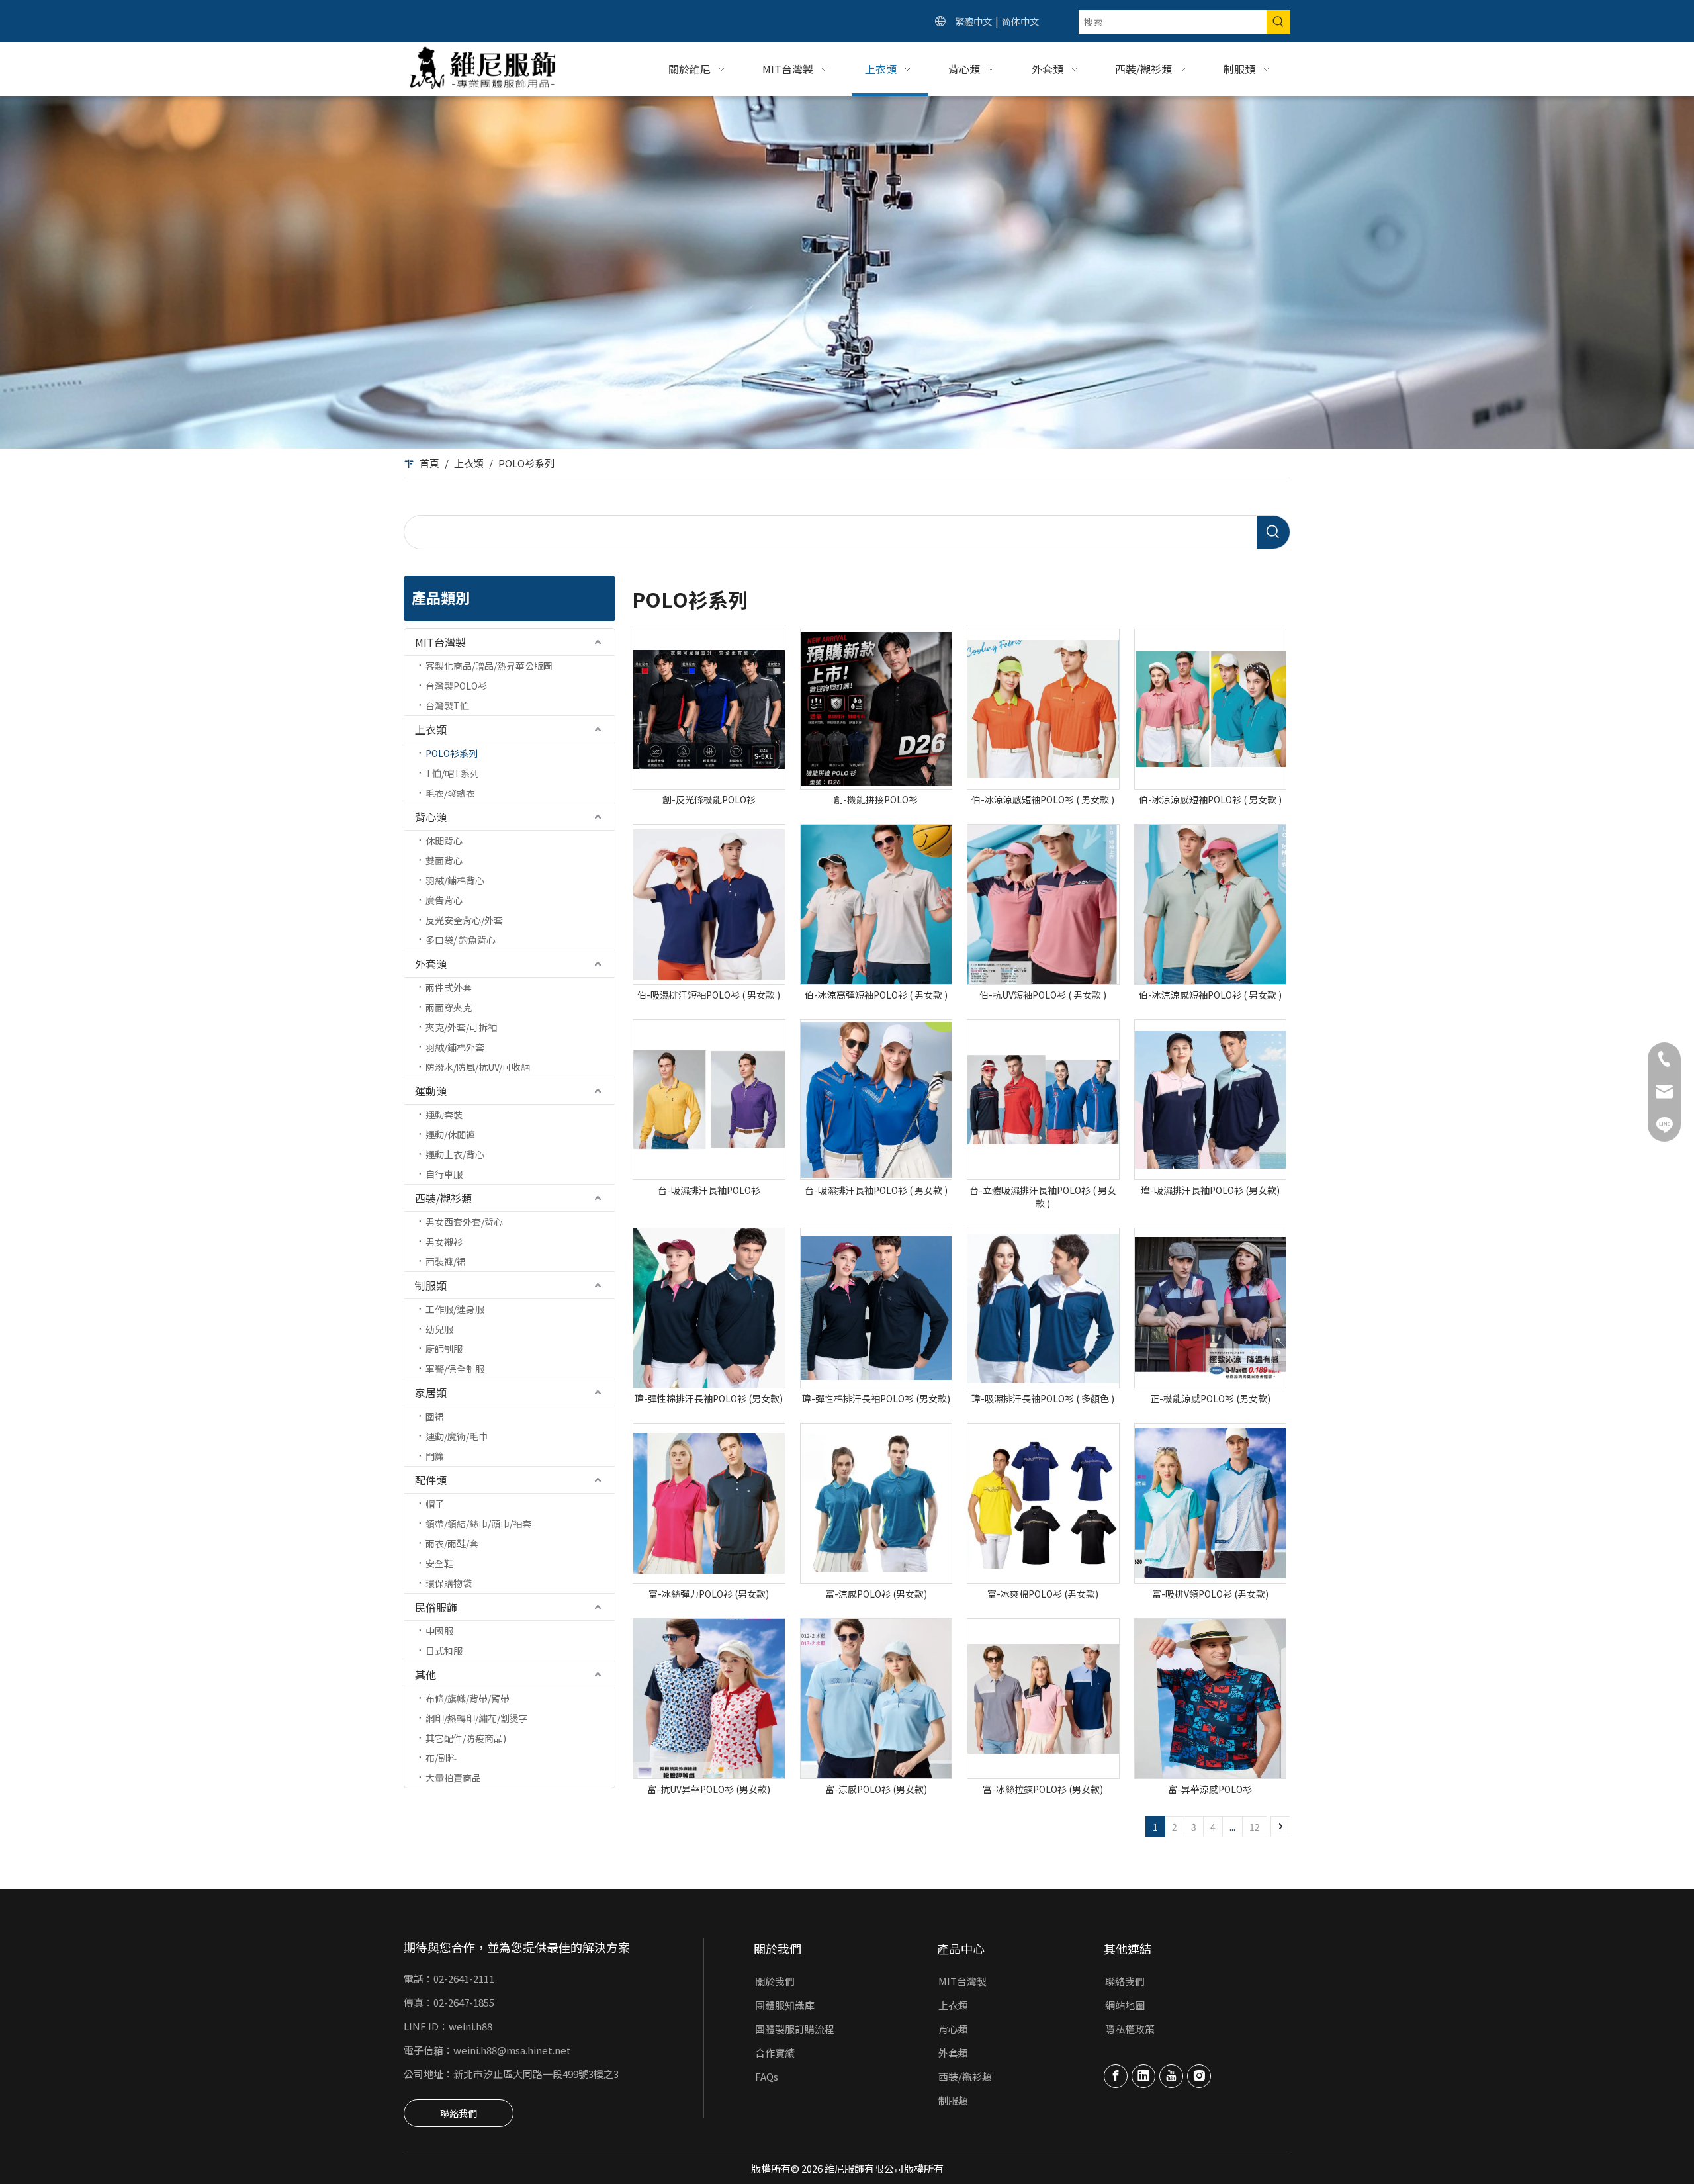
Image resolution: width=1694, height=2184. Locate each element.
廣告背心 (444, 900)
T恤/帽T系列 (452, 773)
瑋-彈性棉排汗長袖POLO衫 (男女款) (709, 1398)
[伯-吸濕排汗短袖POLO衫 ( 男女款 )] (709, 904)
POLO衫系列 (452, 753)
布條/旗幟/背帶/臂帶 (468, 1698)
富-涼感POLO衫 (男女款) (876, 1594)
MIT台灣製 (440, 642)
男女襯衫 (444, 1242)
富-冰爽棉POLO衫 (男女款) (1043, 1594)
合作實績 (775, 2053)
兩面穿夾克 (449, 1007)
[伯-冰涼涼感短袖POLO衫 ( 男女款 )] (1043, 709)
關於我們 (775, 1981)
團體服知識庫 (785, 2005)
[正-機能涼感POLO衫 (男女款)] (1211, 1308)
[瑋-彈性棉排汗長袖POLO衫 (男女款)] (709, 1308)
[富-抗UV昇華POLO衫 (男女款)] (709, 1699)
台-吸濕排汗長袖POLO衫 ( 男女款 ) (876, 1190)
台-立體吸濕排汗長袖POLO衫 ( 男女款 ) (1043, 1197)
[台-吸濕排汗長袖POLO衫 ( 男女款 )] (876, 1100)
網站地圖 (1125, 2005)
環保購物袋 (449, 1583)
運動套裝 (444, 1115)
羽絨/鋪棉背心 (455, 880)
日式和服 (444, 1651)
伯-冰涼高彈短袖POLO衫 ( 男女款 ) (876, 995)
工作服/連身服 (455, 1309)
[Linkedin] (1143, 2076)
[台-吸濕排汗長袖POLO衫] (709, 1100)
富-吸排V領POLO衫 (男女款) (1210, 1594)
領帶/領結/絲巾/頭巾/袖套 (478, 1524)
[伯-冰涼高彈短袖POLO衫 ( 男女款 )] (876, 904)
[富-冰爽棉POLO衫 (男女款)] (1043, 1503)
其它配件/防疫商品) (466, 1738)
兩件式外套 (449, 987)
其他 (425, 1674)
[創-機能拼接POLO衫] (876, 709)
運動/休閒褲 (450, 1134)
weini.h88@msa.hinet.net (512, 2050)
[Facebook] (1116, 2076)
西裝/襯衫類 (443, 1198)
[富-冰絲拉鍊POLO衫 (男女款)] (1043, 1699)
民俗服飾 (436, 1607)
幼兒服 (439, 1329)
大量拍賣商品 (453, 1778)
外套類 (431, 964)
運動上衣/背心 (455, 1154)
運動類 (431, 1091)
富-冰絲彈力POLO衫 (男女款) (709, 1594)
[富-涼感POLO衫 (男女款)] (876, 1503)
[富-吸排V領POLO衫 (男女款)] (1211, 1503)
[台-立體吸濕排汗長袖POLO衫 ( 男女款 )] (1043, 1100)
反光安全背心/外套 (464, 920)
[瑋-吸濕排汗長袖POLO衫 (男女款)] (1211, 1100)
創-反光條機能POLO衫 (709, 799)
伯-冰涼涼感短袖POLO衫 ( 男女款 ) (1043, 799)
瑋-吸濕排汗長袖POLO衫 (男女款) (1210, 1190)
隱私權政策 (1130, 2029)
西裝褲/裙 (446, 1261)
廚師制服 (444, 1349)
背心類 (431, 817)
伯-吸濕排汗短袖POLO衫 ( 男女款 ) (709, 995)
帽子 (435, 1504)
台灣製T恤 (447, 705)
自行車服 (444, 1174)
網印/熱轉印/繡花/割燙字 (477, 1718)
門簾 (435, 1456)
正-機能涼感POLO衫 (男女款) (1210, 1398)
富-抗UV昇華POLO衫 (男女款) (709, 1789)
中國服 (439, 1631)
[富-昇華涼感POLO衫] (1211, 1699)
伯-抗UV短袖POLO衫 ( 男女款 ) (1043, 995)
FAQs (767, 2076)
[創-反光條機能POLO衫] (709, 709)
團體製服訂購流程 (795, 2029)
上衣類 (431, 729)
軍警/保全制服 (455, 1369)
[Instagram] (1199, 2076)
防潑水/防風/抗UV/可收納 (478, 1067)
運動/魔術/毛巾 (457, 1436)
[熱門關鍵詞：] (1278, 22)
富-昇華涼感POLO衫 (1210, 1789)
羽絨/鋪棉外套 (455, 1047)
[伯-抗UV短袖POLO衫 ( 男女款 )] (1043, 904)
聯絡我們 (459, 2113)
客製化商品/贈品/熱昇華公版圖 (489, 666)
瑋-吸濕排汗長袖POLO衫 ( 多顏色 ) (1043, 1398)
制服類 (431, 1285)
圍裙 (435, 1416)
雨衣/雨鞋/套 (452, 1543)
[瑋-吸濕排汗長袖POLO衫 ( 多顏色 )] (1043, 1308)
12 (1255, 1827)
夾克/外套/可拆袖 (461, 1027)
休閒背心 (444, 841)
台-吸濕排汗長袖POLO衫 (709, 1190)
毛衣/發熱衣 (450, 793)
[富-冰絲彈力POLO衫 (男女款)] (709, 1503)
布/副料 (441, 1758)
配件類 (431, 1480)
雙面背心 (444, 860)
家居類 (431, 1392)
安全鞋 (439, 1563)
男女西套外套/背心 (464, 1222)
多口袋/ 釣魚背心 (461, 940)
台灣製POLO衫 (456, 686)
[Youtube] (1171, 2076)
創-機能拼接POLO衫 (876, 799)
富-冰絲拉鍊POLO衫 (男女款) (1043, 1789)
